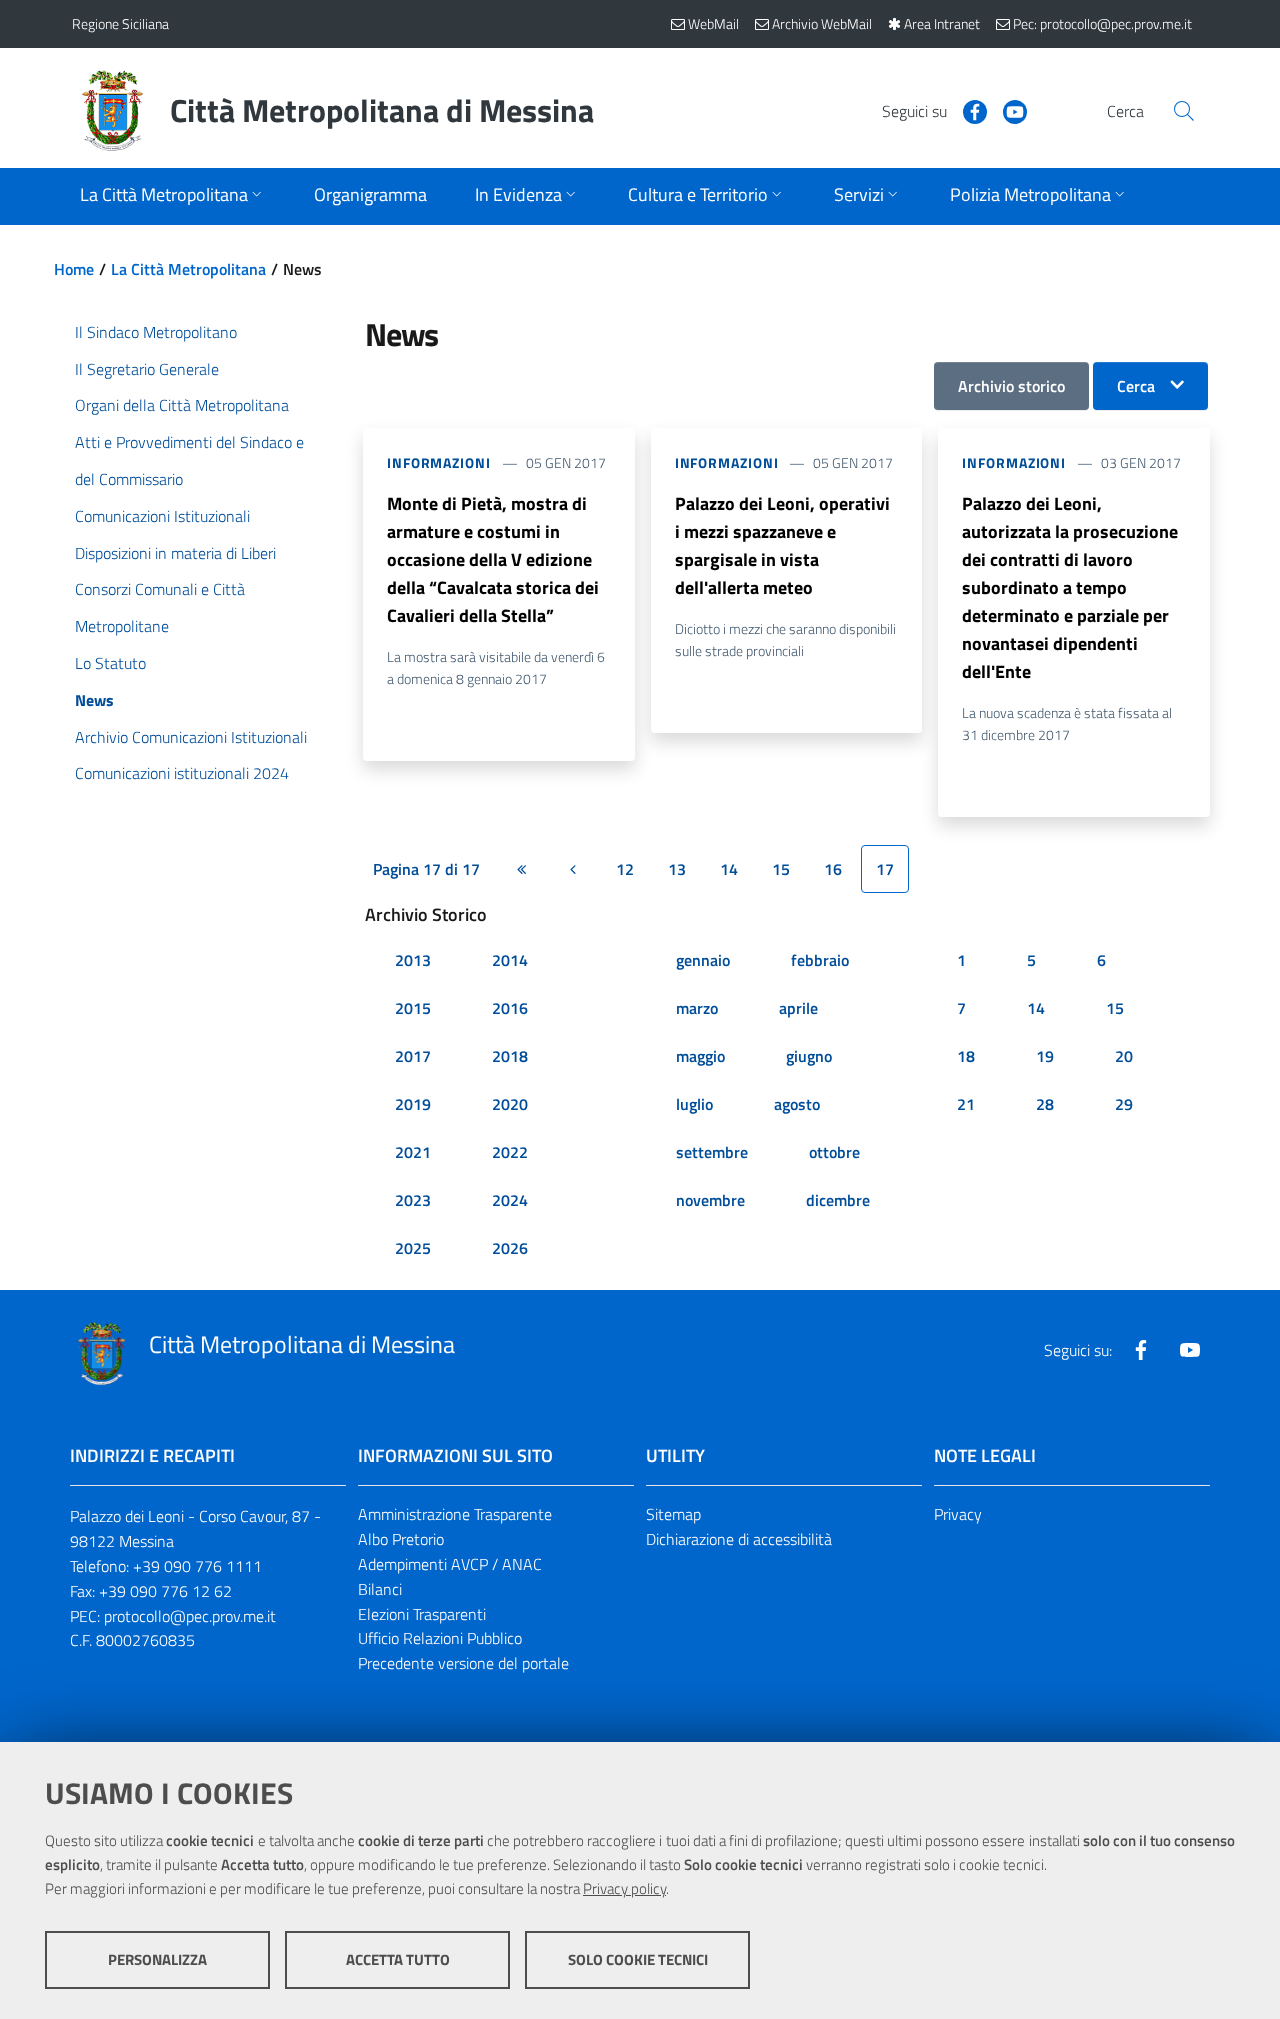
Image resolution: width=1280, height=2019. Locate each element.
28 (1045, 1104)
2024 (510, 1200)
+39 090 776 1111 (197, 1566)
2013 (413, 960)
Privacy (958, 1514)
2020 (510, 1104)
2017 (413, 1056)
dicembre (838, 1200)
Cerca (1136, 386)
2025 (413, 1248)
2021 (413, 1152)
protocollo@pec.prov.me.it (190, 1616)
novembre (710, 1200)
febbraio (820, 960)
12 (625, 869)
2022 (510, 1152)
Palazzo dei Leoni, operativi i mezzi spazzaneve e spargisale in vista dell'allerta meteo (782, 545)
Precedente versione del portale (463, 1663)
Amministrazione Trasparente (455, 1514)
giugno (809, 1056)
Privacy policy (624, 1888)
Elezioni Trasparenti (422, 1614)
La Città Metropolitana (188, 269)
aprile (798, 1008)
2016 (510, 1008)
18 (966, 1056)
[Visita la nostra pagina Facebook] (967, 110)
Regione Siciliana (120, 23)
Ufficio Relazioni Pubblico (440, 1638)
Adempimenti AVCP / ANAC (450, 1564)
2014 (510, 960)
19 (1045, 1056)
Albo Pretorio (401, 1539)
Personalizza (157, 1959)
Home (74, 269)
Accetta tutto (398, 1959)
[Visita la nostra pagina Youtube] (1007, 110)
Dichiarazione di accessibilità (739, 1539)
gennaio (703, 960)
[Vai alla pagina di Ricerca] (1184, 111)
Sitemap (673, 1514)
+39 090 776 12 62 (165, 1591)
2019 (413, 1104)
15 (781, 869)
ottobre (834, 1152)
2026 (510, 1248)
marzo (697, 1008)
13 (677, 869)
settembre (712, 1152)
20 (1124, 1056)
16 (833, 869)
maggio (700, 1056)
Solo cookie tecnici (638, 1959)
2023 (413, 1200)
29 (1124, 1104)
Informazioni (439, 462)
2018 (510, 1056)
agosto (797, 1104)
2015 (413, 1008)
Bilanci (380, 1589)
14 (729, 869)
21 (966, 1104)
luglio (694, 1104)
